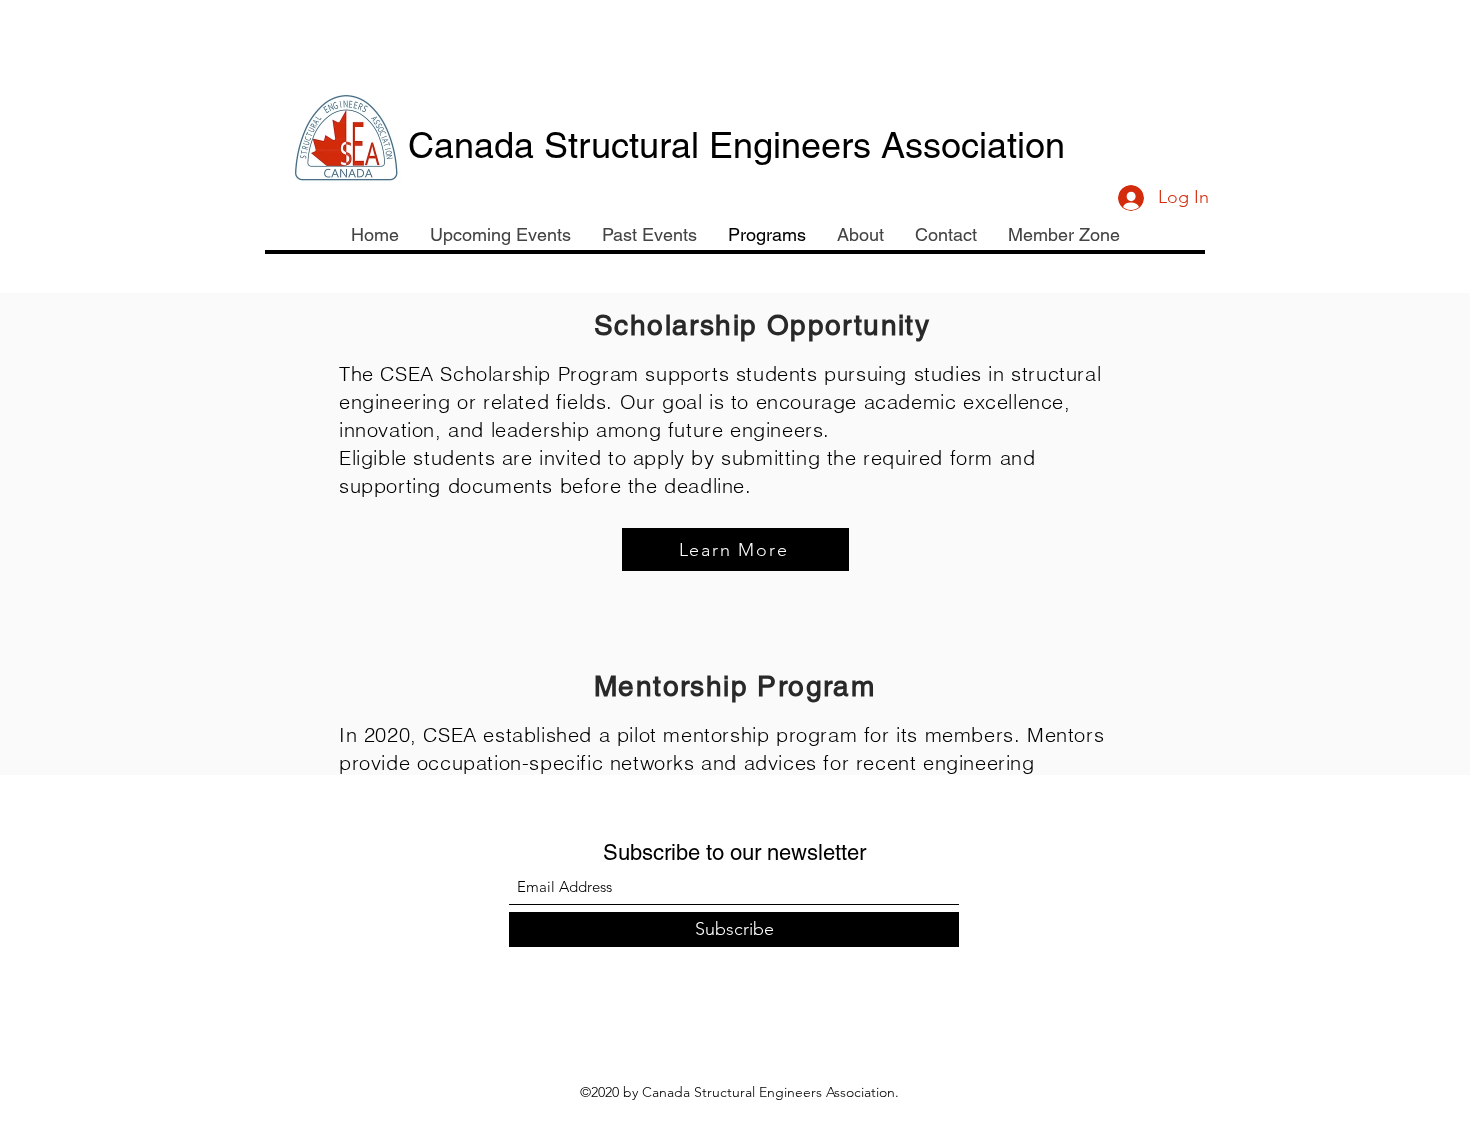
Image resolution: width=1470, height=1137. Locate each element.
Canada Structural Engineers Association (736, 145)
